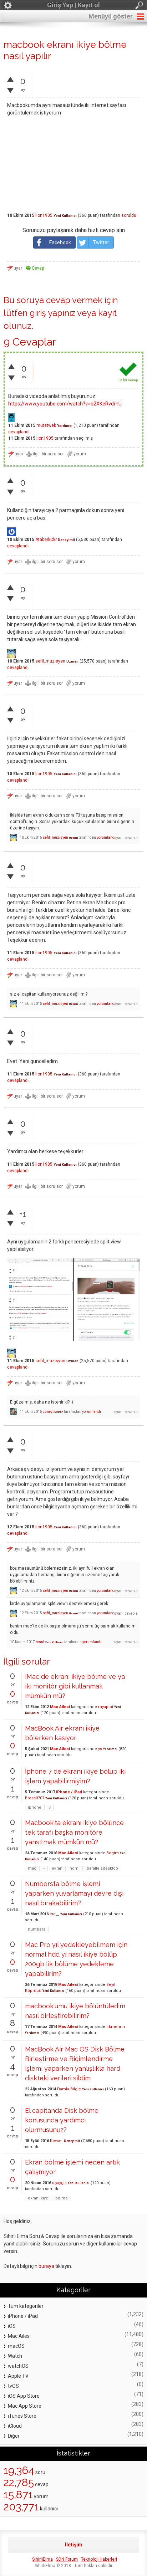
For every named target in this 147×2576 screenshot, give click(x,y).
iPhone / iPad (69, 1792)
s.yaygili (59, 2183)
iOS (12, 2326)
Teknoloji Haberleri (99, 2559)
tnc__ (54, 1914)
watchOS (18, 2366)
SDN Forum (67, 2559)
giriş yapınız (52, 313)
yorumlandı (106, 837)
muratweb (46, 425)
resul (40, 1642)
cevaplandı (19, 432)
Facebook (60, 242)
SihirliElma (42, 2559)
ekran (57, 1868)
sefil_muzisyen (50, 661)
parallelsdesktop (102, 1868)
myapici (106, 1707)
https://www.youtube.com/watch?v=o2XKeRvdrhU (65, 404)
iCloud (15, 2426)
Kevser (56, 2141)
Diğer (14, 2436)
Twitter (101, 242)
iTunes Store (22, 2416)
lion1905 (44, 215)
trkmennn (116, 2027)
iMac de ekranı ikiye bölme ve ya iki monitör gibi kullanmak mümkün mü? (75, 1686)
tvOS (13, 2386)
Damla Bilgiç (69, 2089)
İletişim (74, 2545)
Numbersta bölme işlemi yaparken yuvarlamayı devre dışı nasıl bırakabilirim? (74, 1893)
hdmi (75, 1868)
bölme (62, 2198)
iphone (35, 1807)
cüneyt (48, 1412)
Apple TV (18, 2376)
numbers (37, 1929)
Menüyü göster (111, 16)
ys (100, 1749)
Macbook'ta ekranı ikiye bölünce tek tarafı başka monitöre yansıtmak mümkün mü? (74, 1832)
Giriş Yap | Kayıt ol (73, 5)
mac (32, 1868)
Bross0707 (35, 1798)
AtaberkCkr (46, 540)
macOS (16, 2346)
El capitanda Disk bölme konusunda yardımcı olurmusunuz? (62, 2120)
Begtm (113, 1853)
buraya (46, 2266)
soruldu (129, 215)
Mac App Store (25, 2406)
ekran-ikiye (38, 2198)
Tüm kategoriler (26, 2306)
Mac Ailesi (60, 1707)
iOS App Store (24, 2396)
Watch (15, 2356)
